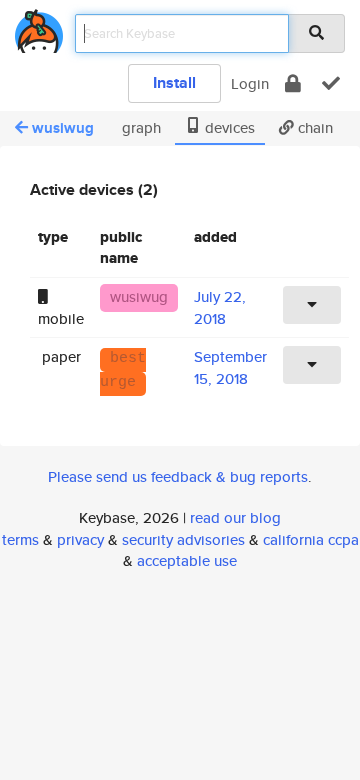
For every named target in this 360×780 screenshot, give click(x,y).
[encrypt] (293, 83)
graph (139, 127)
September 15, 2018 (230, 367)
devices (228, 127)
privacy (80, 539)
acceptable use (187, 560)
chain (313, 127)
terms (20, 539)
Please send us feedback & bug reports (178, 476)
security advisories (183, 539)
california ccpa (311, 539)
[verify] (331, 83)
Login (250, 83)
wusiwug (63, 128)
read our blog (235, 517)
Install (174, 82)
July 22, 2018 (220, 307)
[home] (39, 27)
